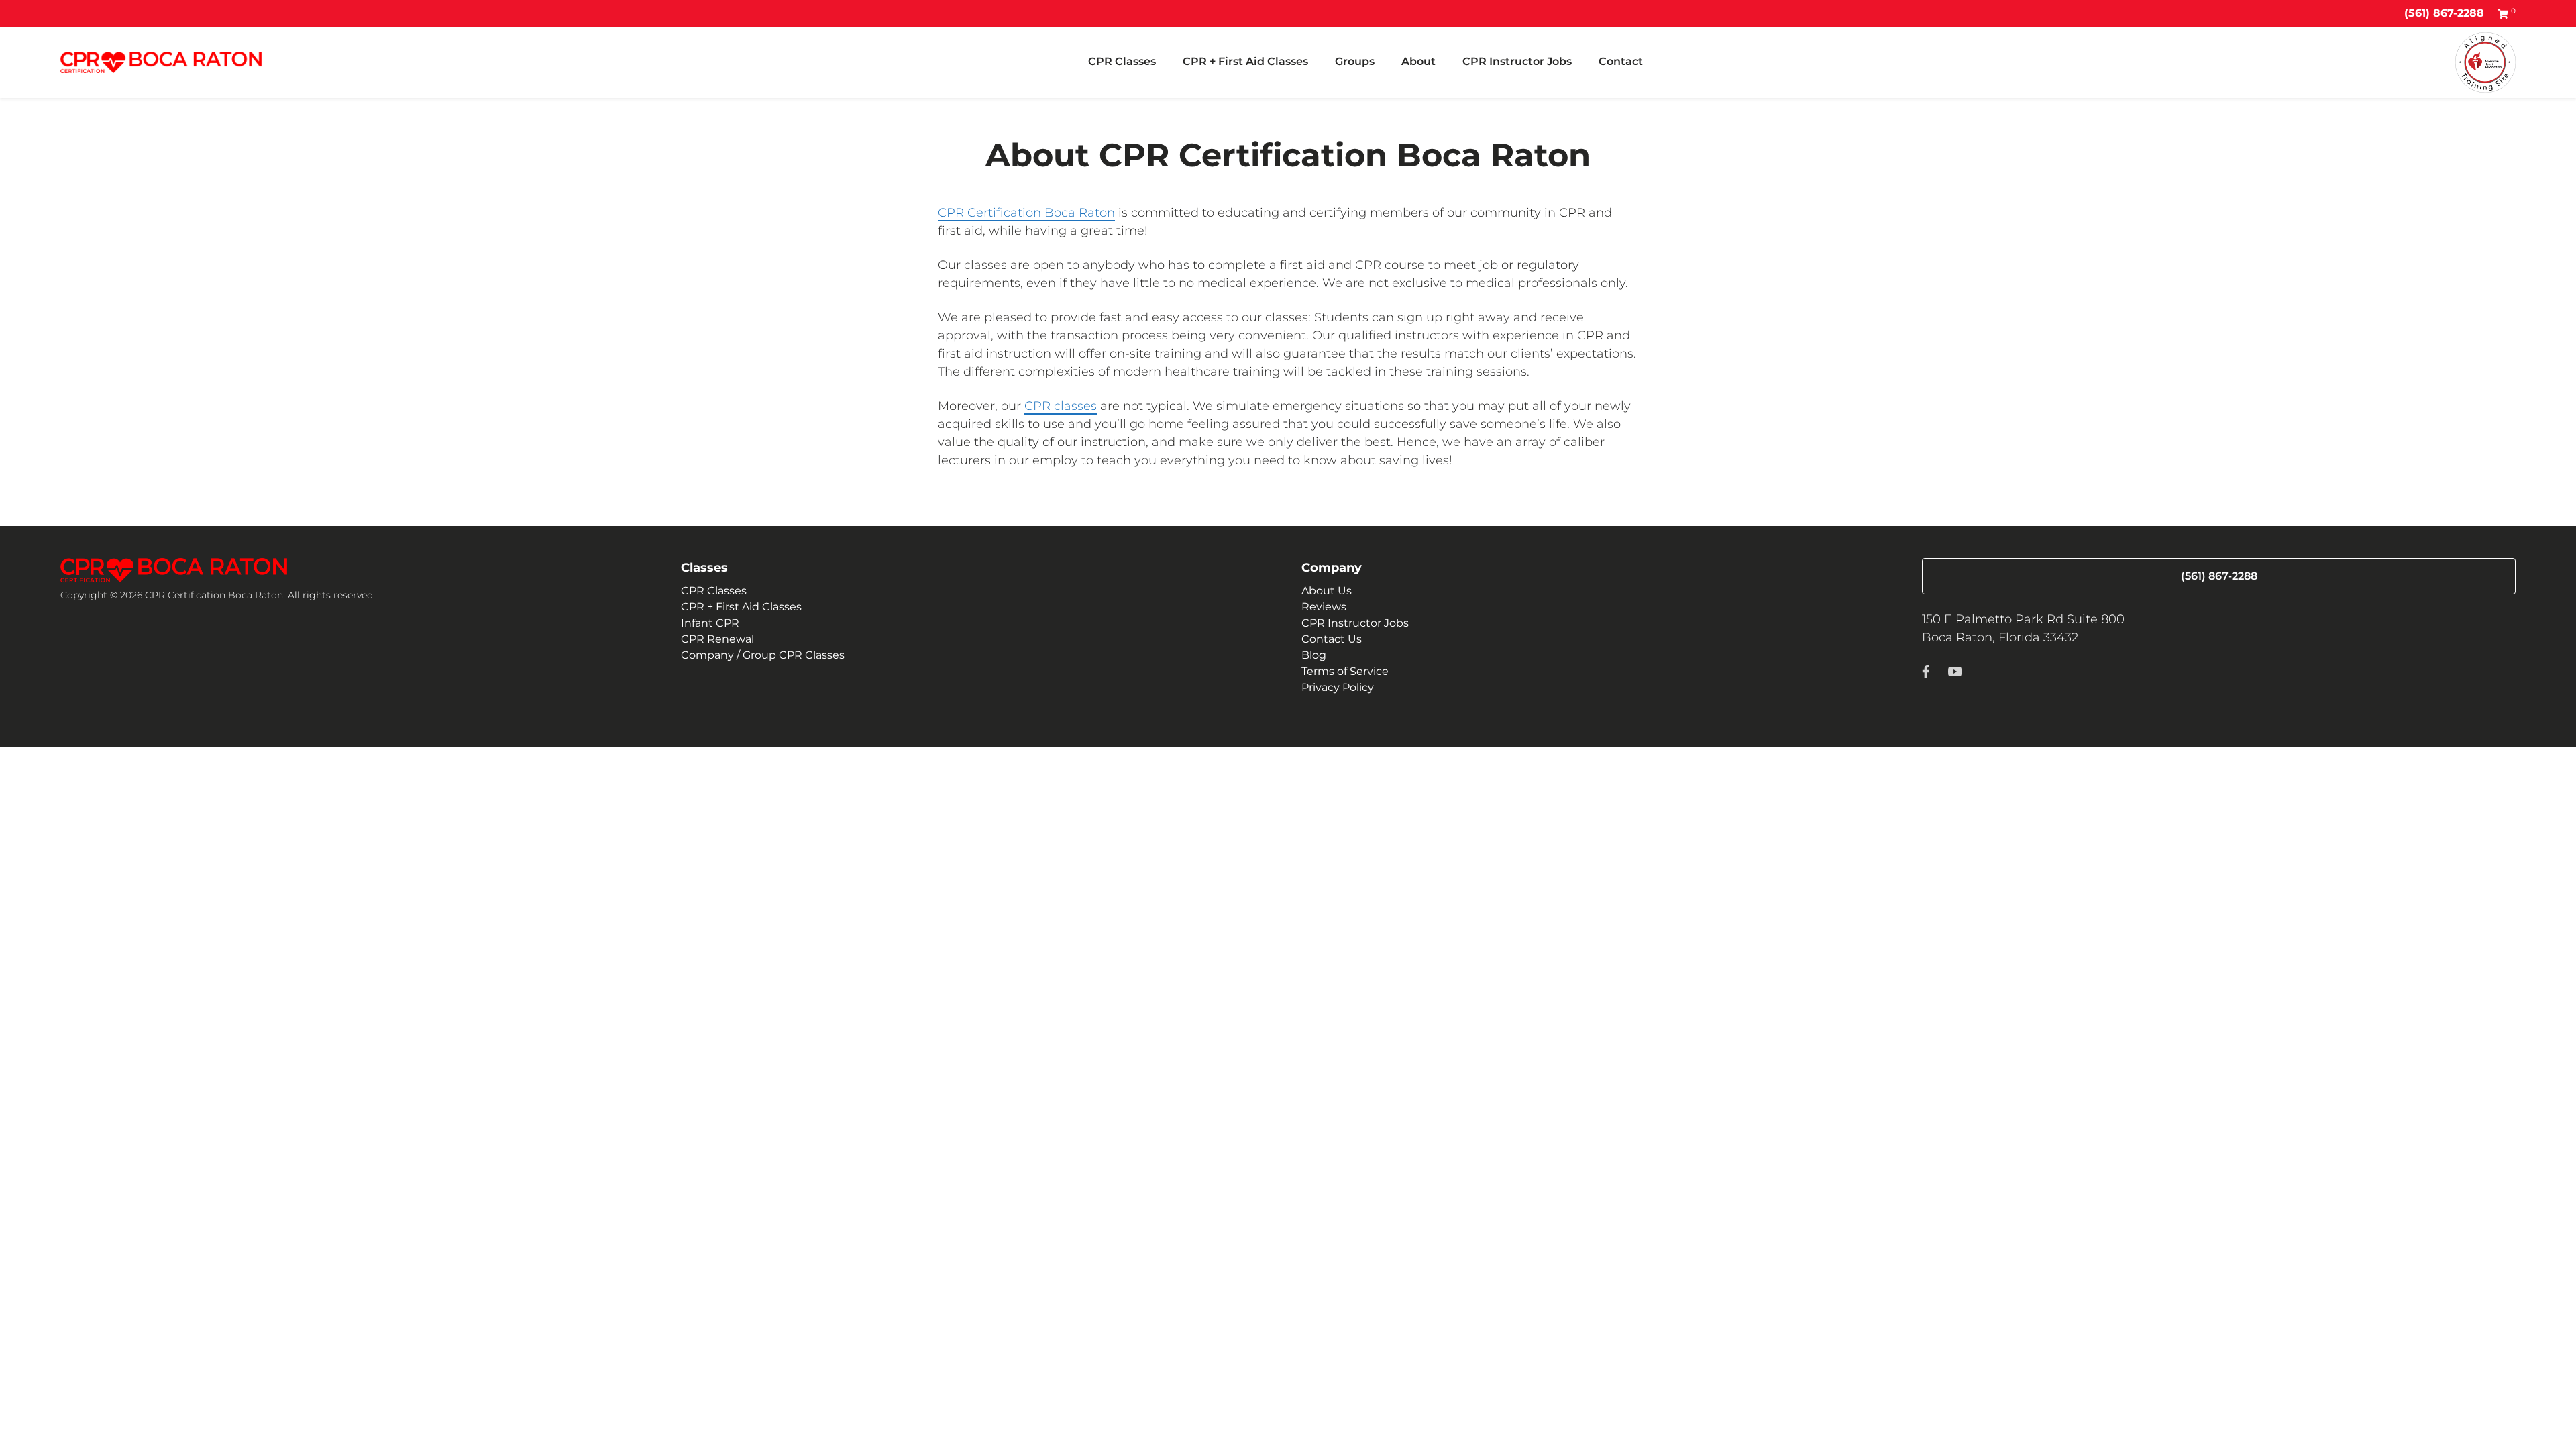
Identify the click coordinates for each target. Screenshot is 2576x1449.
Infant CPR (710, 623)
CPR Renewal (717, 639)
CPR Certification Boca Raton (1026, 213)
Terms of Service (1345, 671)
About (1418, 61)
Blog (1314, 655)
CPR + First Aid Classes (1245, 61)
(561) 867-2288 (2444, 13)
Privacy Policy (1338, 687)
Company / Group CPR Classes (763, 655)
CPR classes (1061, 406)
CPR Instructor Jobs (1517, 61)
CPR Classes (1122, 61)
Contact (1621, 61)
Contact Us (1332, 639)
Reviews (1324, 607)
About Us (1327, 591)
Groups (1355, 61)
